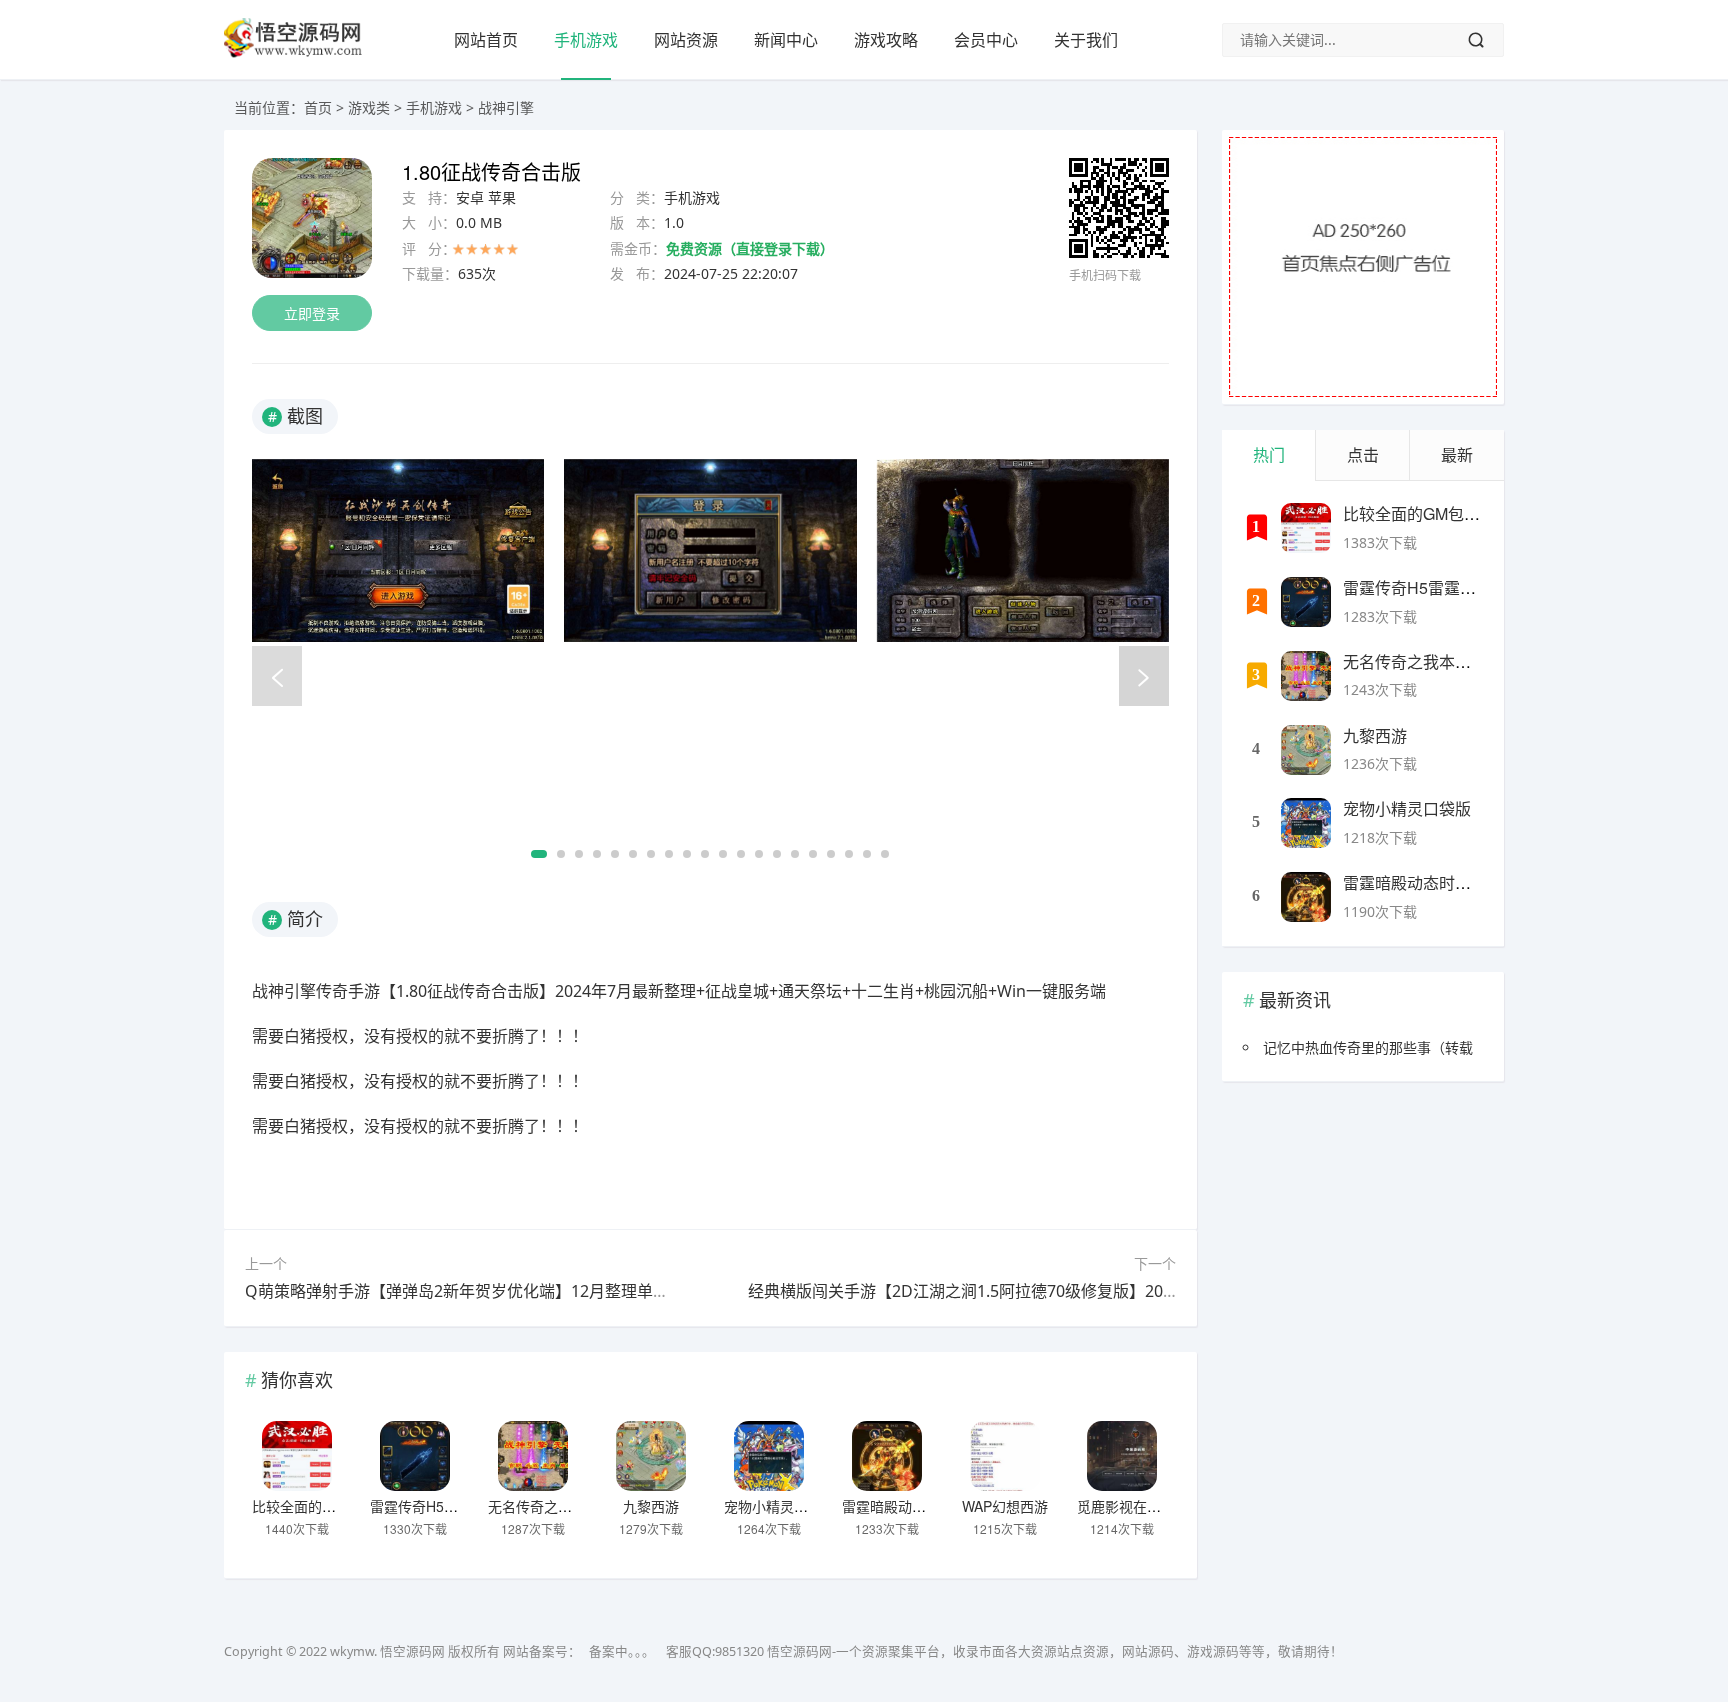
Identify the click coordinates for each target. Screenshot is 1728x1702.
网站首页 (486, 40)
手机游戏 (586, 40)
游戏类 (369, 107)
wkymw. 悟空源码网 (387, 1651)
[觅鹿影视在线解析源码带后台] (1122, 1456)
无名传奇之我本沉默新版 (565, 1506)
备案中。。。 (622, 1651)
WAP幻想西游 (1005, 1506)
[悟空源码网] (293, 53)
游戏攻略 (886, 40)
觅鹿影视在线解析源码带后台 (1168, 1506)
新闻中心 (786, 40)
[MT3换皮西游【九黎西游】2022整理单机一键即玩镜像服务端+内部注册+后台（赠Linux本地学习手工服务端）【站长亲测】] (651, 1456)
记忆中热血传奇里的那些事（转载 (1368, 1047)
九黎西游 (651, 1506)
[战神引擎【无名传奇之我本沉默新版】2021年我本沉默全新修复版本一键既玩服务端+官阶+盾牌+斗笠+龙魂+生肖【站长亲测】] (533, 1456)
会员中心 (986, 40)
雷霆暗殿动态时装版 (905, 1506)
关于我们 (1086, 40)
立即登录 (312, 313)
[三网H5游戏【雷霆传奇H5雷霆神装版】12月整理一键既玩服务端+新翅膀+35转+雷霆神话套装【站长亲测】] (415, 1456)
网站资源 (686, 40)
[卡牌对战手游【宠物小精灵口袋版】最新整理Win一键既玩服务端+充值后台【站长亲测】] (769, 1456)
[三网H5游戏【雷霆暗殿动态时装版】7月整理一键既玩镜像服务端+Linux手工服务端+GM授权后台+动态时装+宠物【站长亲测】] (887, 1456)
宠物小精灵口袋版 (780, 1506)
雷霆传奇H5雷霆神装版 (442, 1506)
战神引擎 (506, 107)
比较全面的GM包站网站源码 (340, 1506)
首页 (318, 107)
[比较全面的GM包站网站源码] (297, 1456)
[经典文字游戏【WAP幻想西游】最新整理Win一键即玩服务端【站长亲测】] (1005, 1456)
